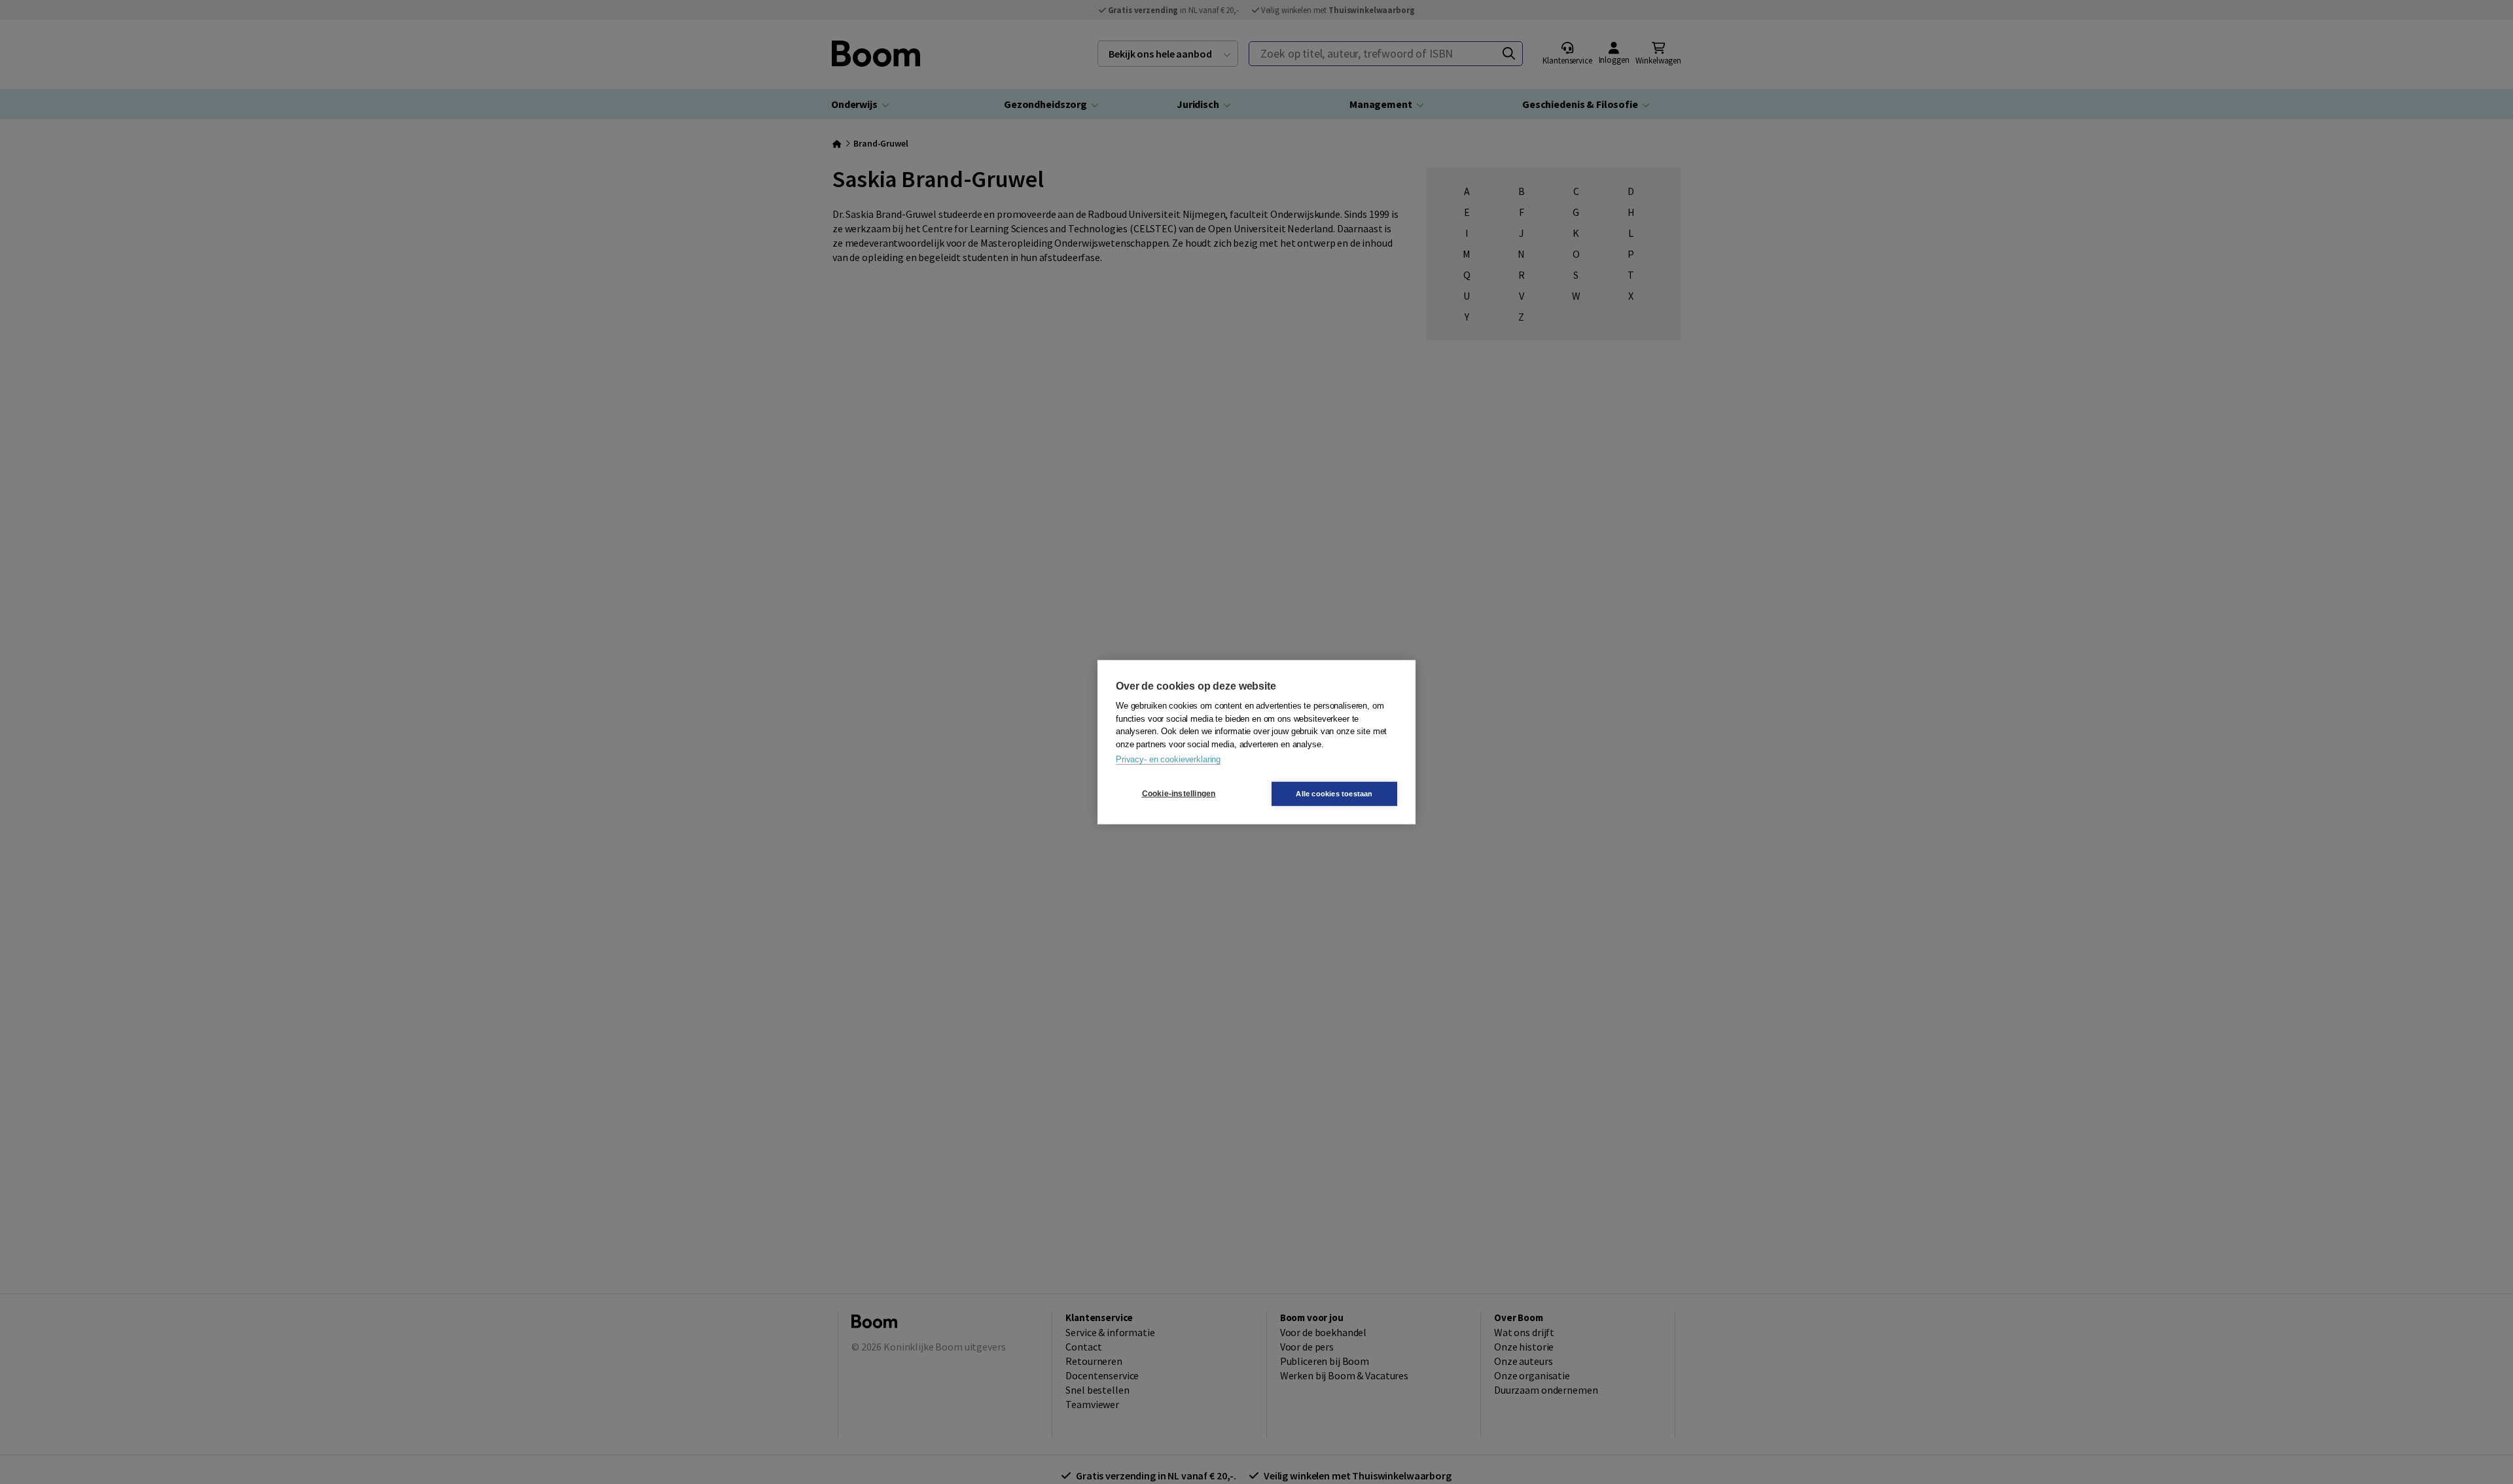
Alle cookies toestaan (1334, 793)
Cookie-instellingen (1179, 794)
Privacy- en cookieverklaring (1168, 759)
